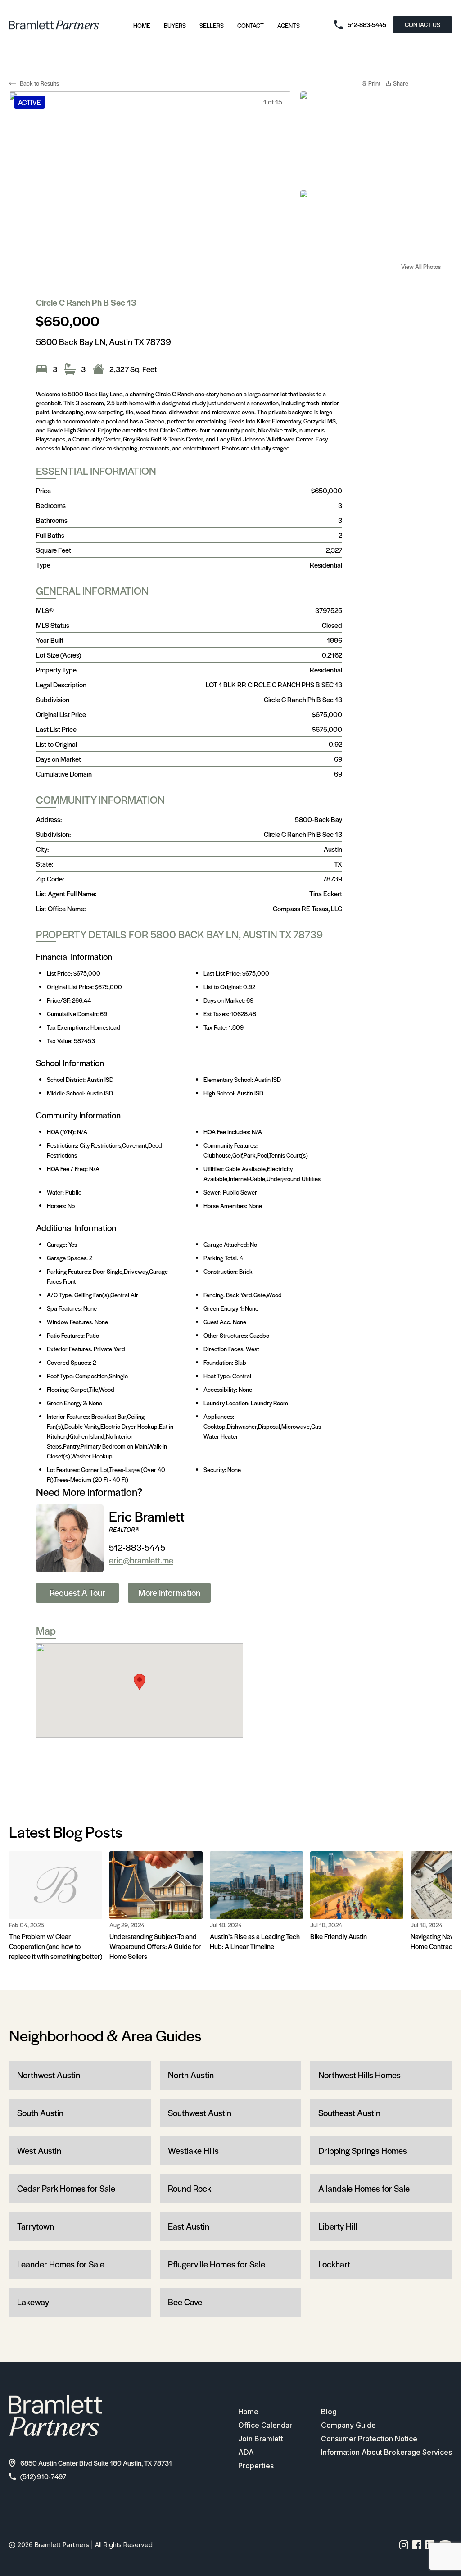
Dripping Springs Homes (363, 2151)
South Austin (40, 2113)
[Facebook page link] (417, 2545)
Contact (251, 25)
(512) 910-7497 (43, 2476)
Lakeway (33, 2302)
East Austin (189, 2226)
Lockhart (334, 2264)
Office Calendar (265, 2425)
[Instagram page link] (404, 2545)
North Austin (191, 2075)
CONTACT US (423, 25)
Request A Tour (77, 1592)
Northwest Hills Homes (359, 2075)
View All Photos (421, 266)
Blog (329, 2412)
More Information (169, 1592)
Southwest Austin (200, 2113)
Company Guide (348, 2425)
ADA (246, 2452)
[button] (140, 1682)
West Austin (39, 2151)
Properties (256, 2466)
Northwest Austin (49, 2075)
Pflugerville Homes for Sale (217, 2264)
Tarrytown (36, 2226)
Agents (289, 25)
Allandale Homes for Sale (364, 2188)
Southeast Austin (349, 2113)
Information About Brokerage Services (386, 2452)
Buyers (175, 25)
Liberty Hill (338, 2226)
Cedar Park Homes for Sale (66, 2188)
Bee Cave (185, 2302)
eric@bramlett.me (141, 1560)
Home (142, 25)
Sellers (212, 25)
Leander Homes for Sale (61, 2264)
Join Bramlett (261, 2439)
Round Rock (190, 2188)
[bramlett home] (54, 25)
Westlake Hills (193, 2151)
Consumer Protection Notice (369, 2439)
